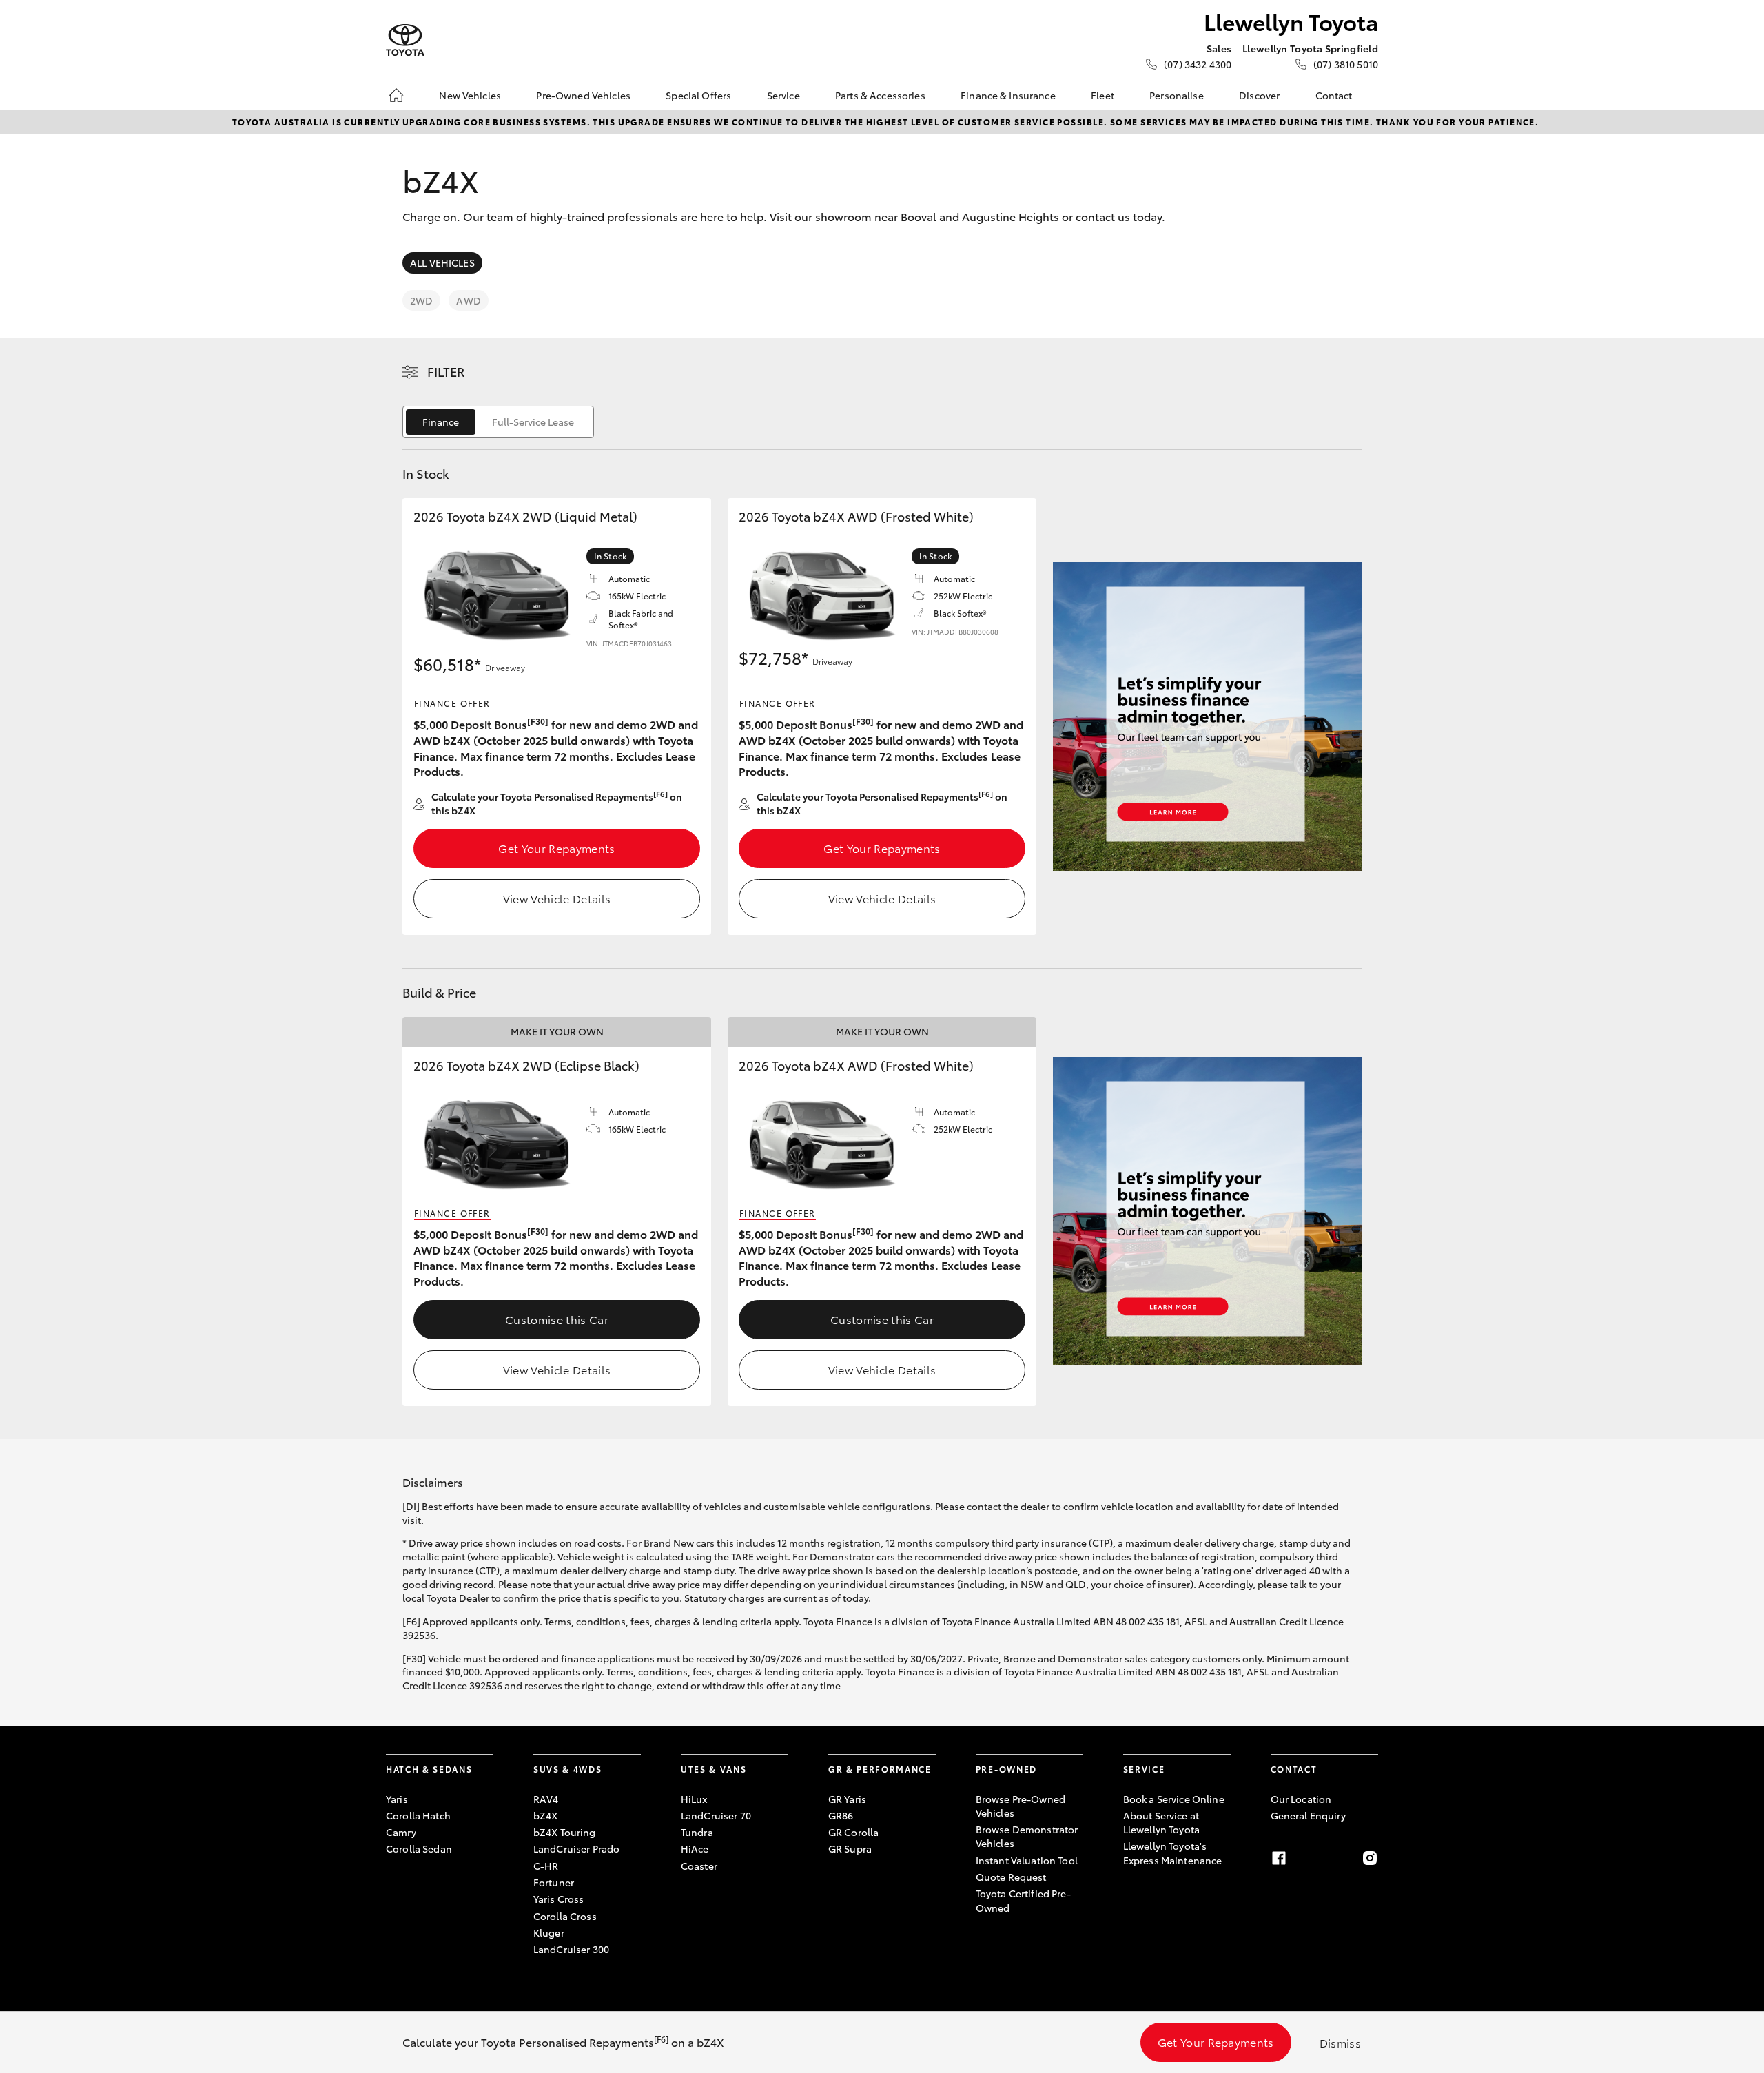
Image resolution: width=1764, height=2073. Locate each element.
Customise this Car (557, 1319)
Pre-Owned (1006, 1769)
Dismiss (1340, 2042)
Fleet (1102, 95)
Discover (1259, 95)
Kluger (549, 1932)
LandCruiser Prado (576, 1848)
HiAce (695, 1848)
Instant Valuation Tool (1027, 1860)
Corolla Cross (565, 1916)
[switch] (498, 422)
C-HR (546, 1866)
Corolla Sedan (419, 1848)
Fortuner (554, 1882)
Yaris (397, 1799)
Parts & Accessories (880, 95)
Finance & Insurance (1008, 95)
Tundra (697, 1832)
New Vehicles (470, 95)
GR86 (841, 1815)
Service (783, 95)
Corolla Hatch (418, 1815)
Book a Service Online (1174, 1799)
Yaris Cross (559, 1899)
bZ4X (546, 1815)
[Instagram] (1370, 1858)
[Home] (396, 95)
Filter (446, 371)
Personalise (1177, 95)
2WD (421, 300)
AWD (468, 300)
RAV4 (546, 1799)
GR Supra (850, 1848)
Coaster (699, 1866)
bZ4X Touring (565, 1832)
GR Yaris (847, 1799)
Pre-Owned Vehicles (583, 95)
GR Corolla (853, 1832)
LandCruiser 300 (571, 1949)
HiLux (694, 1799)
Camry (401, 1832)
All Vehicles (442, 262)
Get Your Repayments (556, 848)
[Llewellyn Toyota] (405, 40)
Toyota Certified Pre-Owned (1023, 1900)
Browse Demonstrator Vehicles (1027, 1836)
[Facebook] (1279, 1858)
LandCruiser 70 (716, 1815)
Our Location (1301, 1799)
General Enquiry (1308, 1815)
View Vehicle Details (557, 898)
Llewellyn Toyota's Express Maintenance (1173, 1853)
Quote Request (1011, 1877)
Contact (1334, 95)
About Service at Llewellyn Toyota (1161, 1822)
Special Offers (698, 95)
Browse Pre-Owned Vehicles (1021, 1806)
